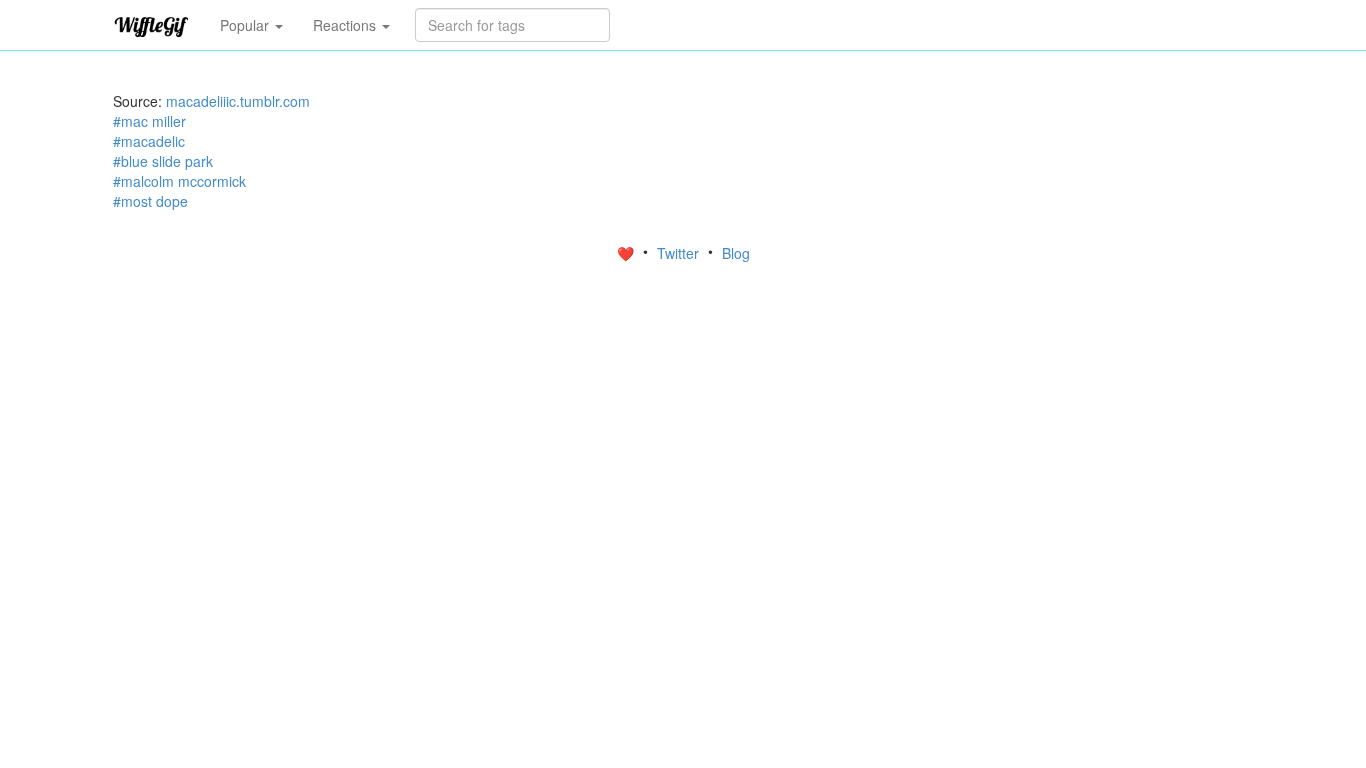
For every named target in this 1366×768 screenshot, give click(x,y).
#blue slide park (163, 161)
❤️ (627, 253)
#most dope (150, 201)
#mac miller (149, 121)
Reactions (346, 25)
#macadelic (149, 141)
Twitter (680, 253)
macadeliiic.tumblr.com (238, 101)
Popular (246, 25)
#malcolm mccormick (179, 181)
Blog (736, 253)
